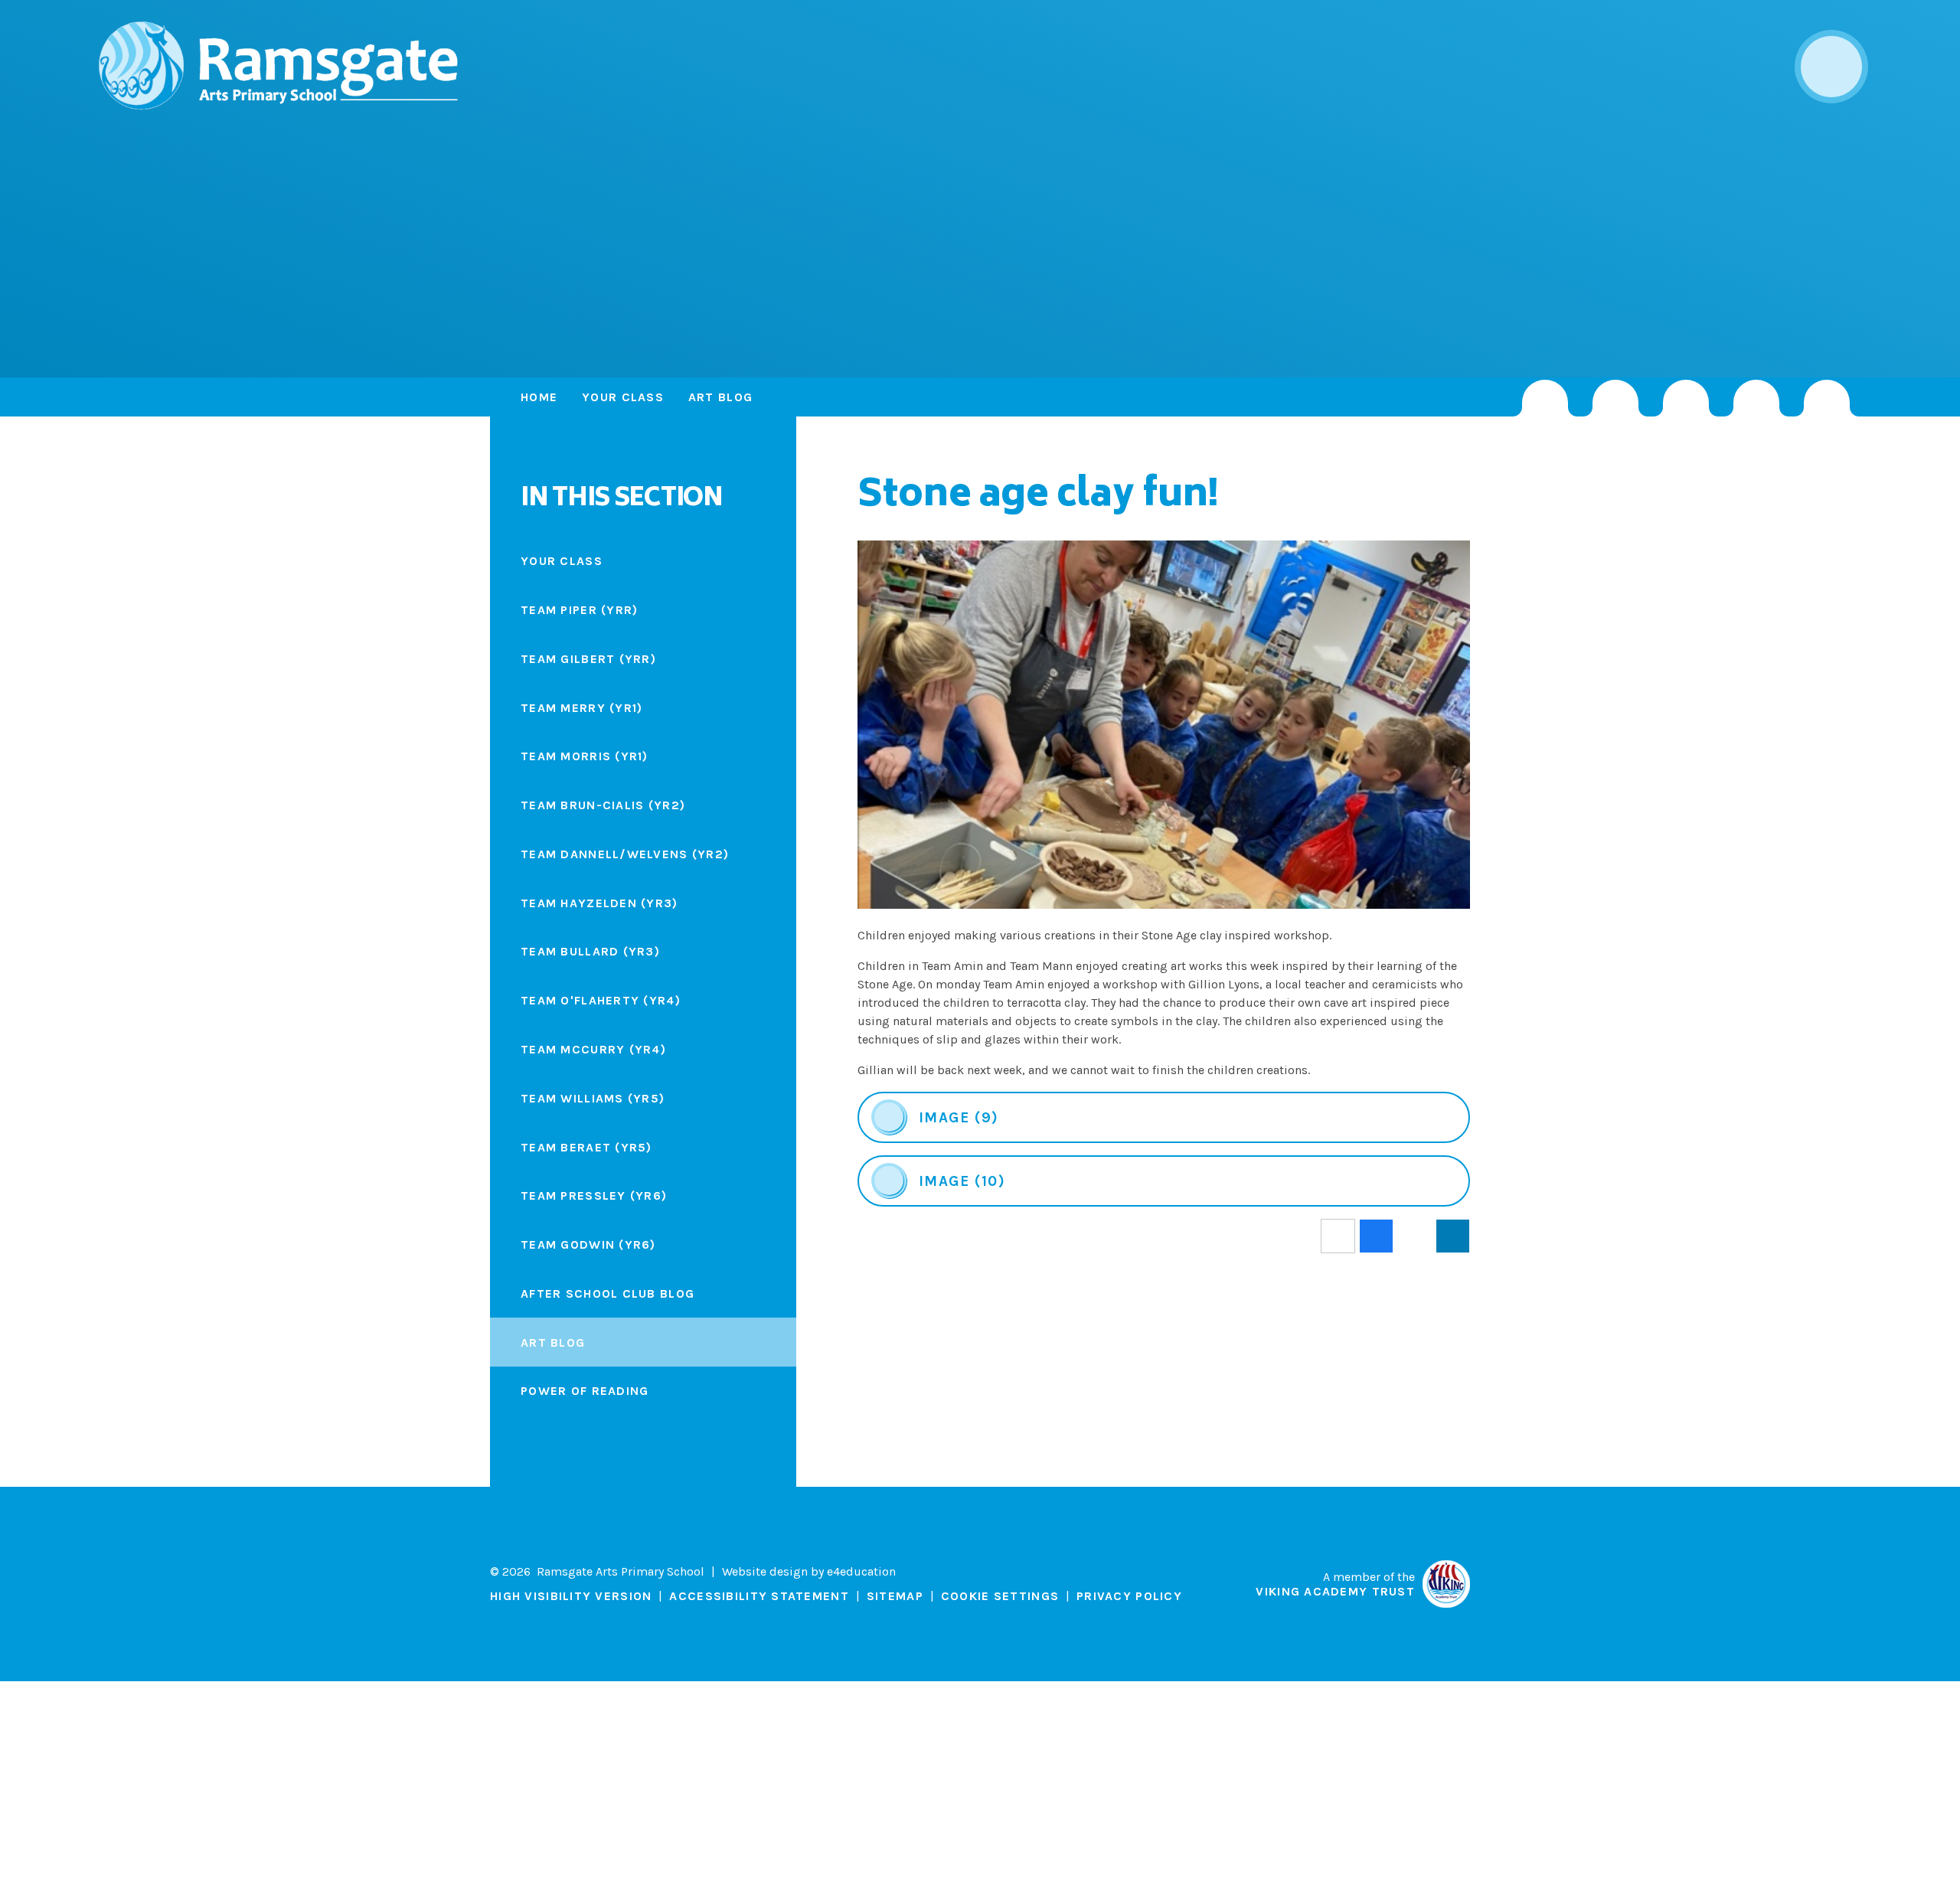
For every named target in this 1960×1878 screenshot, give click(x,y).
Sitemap (895, 1596)
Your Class (623, 397)
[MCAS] (1827, 398)
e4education (861, 1571)
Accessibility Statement (759, 1596)
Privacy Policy (1129, 1596)
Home (539, 397)
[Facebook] (1686, 398)
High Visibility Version (571, 1596)
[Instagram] (1545, 398)
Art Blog (720, 397)
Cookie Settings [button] (1000, 1596)
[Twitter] (1615, 398)
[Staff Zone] (1756, 398)
